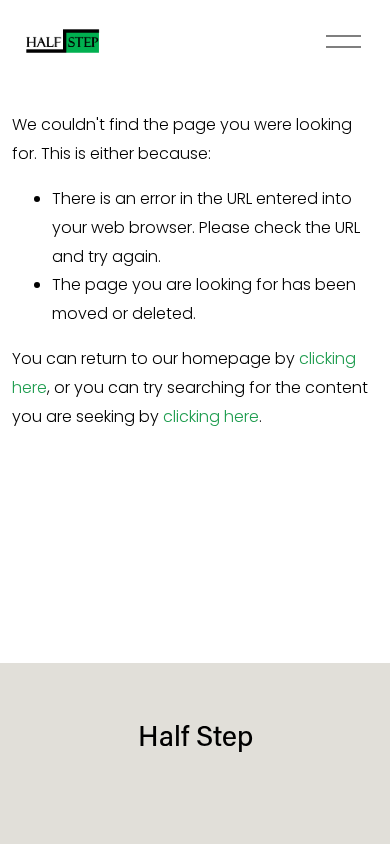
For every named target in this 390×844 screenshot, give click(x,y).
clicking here (211, 416)
